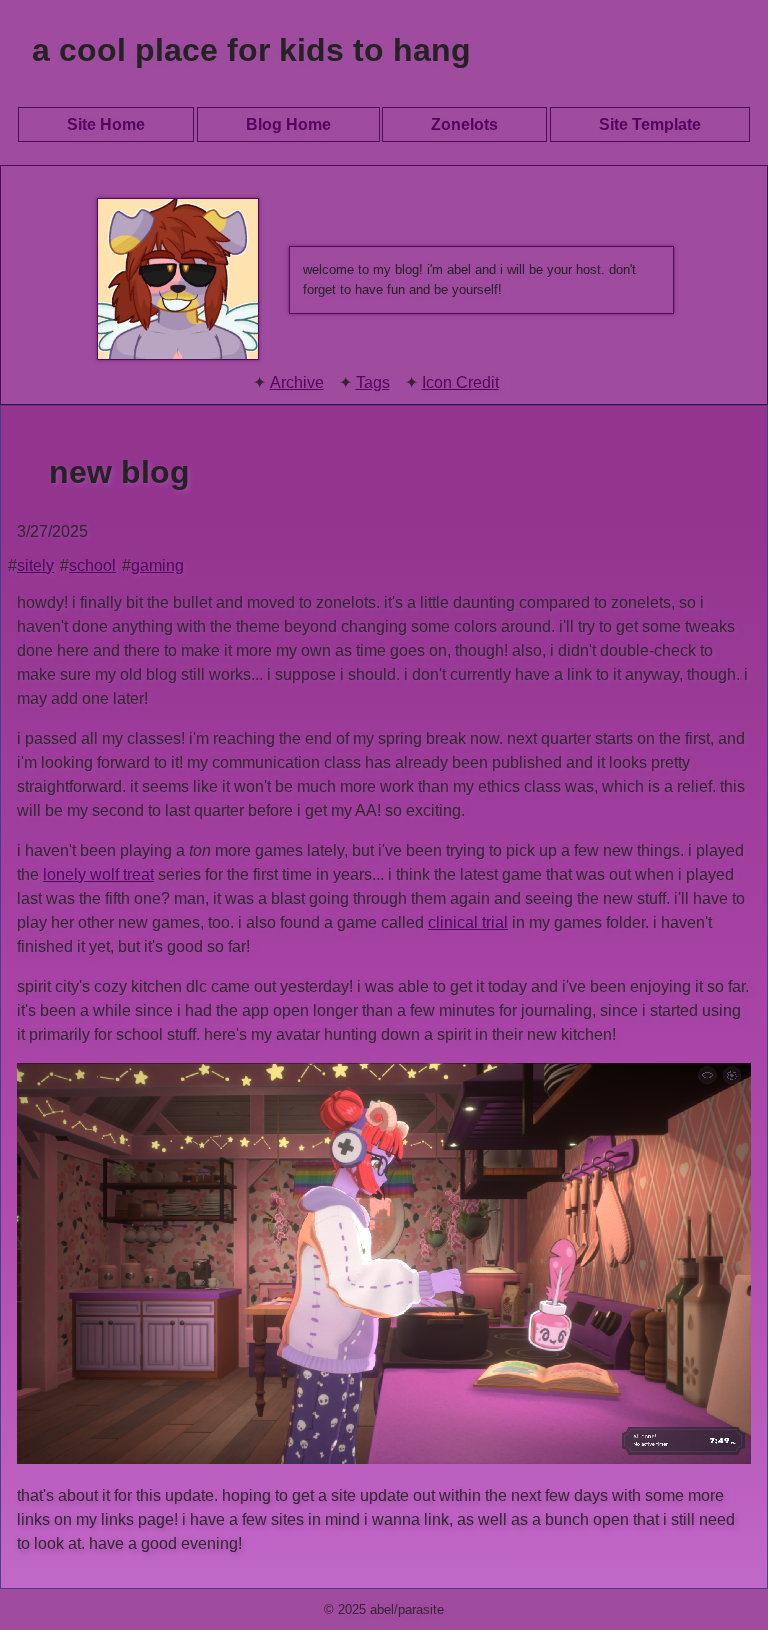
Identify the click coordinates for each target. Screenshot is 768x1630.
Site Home (106, 124)
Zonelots (464, 124)
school (92, 565)
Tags (373, 382)
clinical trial (468, 922)
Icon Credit (460, 382)
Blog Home (288, 124)
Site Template (650, 124)
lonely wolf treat (98, 874)
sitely (35, 565)
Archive (297, 382)
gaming (157, 565)
